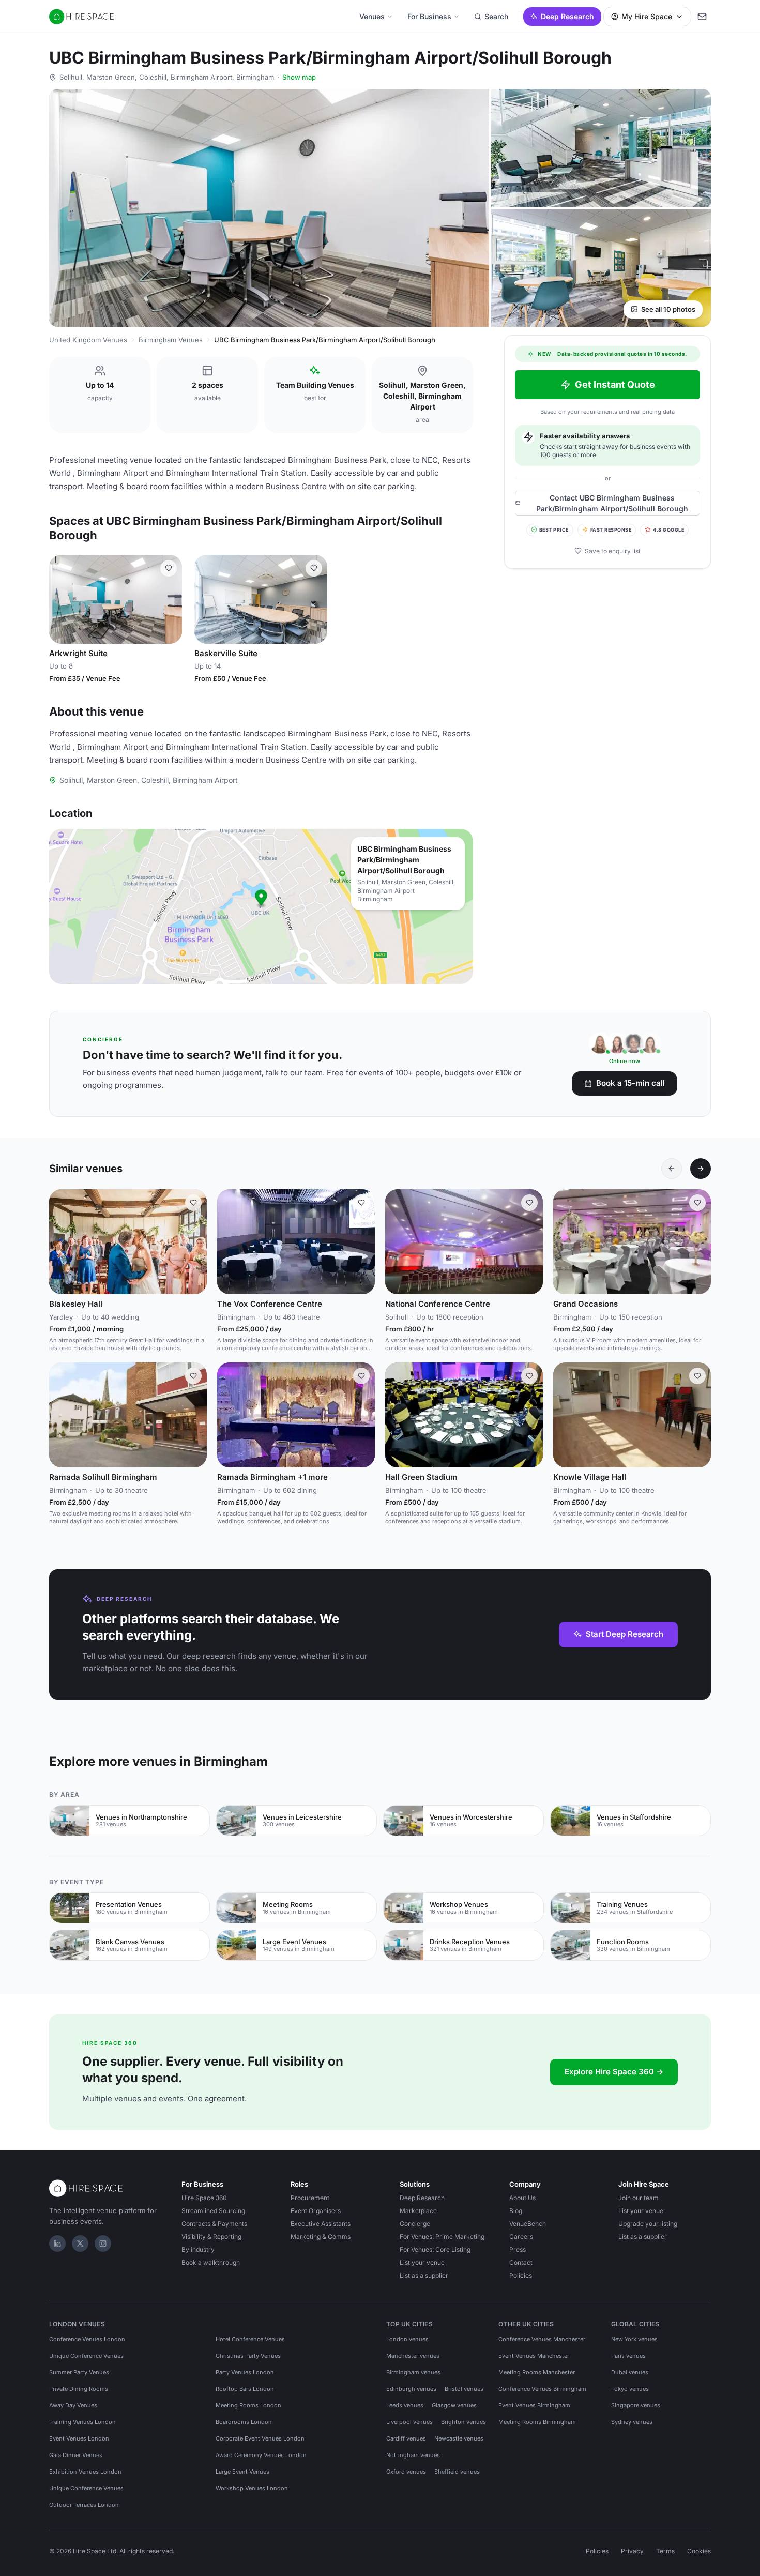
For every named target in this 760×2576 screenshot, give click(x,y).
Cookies (699, 2551)
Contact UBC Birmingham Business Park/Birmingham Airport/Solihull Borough (612, 503)
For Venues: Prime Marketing (442, 2237)
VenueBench (528, 2224)
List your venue (422, 2262)
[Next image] (170, 599)
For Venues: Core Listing (435, 2249)
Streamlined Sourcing (213, 2211)
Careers (521, 2237)
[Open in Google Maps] (261, 906)
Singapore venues (636, 2405)
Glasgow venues (454, 2405)
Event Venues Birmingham (534, 2405)
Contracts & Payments (214, 2224)
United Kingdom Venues (88, 340)
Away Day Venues (73, 2405)
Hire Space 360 (204, 2198)
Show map (299, 77)
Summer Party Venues (79, 2372)
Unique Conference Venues (86, 2356)
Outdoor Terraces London (84, 2505)
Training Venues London (82, 2422)
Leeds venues (405, 2405)
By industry (198, 2249)
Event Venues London (79, 2438)
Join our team (639, 2198)
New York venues (634, 2339)
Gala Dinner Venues (76, 2455)
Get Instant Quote (615, 384)
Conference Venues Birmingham (542, 2389)
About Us (522, 2198)
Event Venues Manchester (534, 2356)
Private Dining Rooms (79, 2389)
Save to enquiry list (613, 550)
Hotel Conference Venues (250, 2339)
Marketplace (418, 2211)
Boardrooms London (244, 2422)
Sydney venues (632, 2422)
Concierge (415, 2224)
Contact (521, 2262)
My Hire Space (647, 16)
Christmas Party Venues (248, 2356)
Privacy (632, 2551)
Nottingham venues (413, 2455)
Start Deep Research (625, 1634)
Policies (521, 2275)
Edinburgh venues (411, 2389)
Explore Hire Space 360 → (614, 2072)
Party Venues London (245, 2372)
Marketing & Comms (321, 2237)
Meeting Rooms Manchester (537, 2372)
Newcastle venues (459, 2438)
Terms (665, 2551)
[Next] (701, 1169)
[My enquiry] (702, 17)
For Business (429, 16)
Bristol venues (464, 2389)
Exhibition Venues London (85, 2472)
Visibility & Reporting (211, 2237)
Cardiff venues (406, 2438)
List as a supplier (424, 2275)
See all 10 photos (668, 309)
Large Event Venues (242, 2472)
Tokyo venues (630, 2389)
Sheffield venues (457, 2472)
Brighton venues (463, 2422)
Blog (516, 2211)
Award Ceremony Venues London (261, 2455)
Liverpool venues (409, 2422)
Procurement (310, 2198)
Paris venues (628, 2356)
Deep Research (567, 16)
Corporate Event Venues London (260, 2438)
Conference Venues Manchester (542, 2339)
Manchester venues (413, 2356)
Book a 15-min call (630, 1083)
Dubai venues (630, 2372)
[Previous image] (62, 599)
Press (518, 2249)
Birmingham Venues (171, 340)
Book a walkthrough (211, 2262)
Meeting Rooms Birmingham (537, 2422)
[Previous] (672, 1169)
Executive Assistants (321, 2224)
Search (496, 16)
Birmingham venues (413, 2372)
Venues (372, 16)
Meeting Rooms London (248, 2405)
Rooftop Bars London (245, 2389)
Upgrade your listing (648, 2224)
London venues (407, 2339)
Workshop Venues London (252, 2488)
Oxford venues (406, 2472)
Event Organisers (316, 2211)
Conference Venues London (87, 2339)
